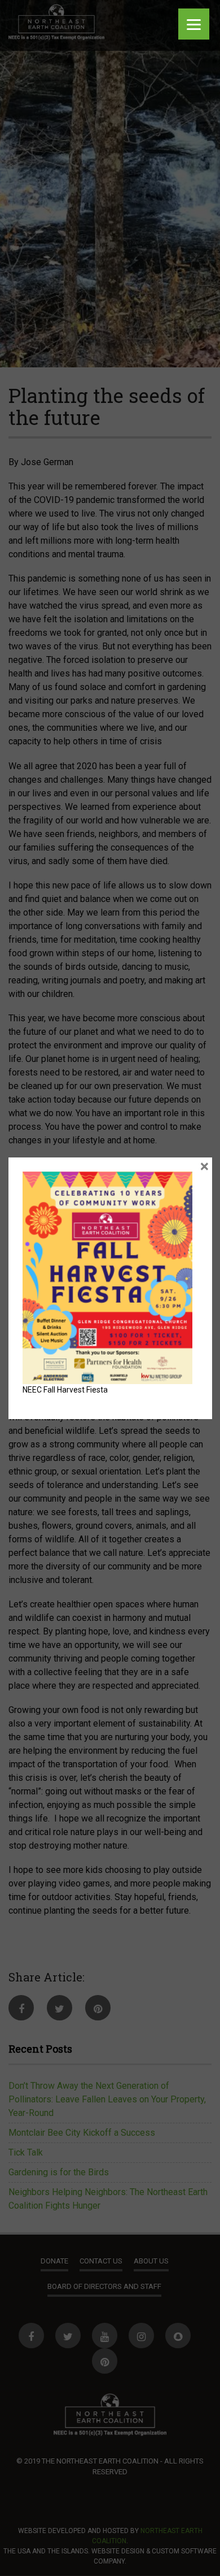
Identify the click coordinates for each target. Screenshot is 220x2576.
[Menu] (194, 24)
